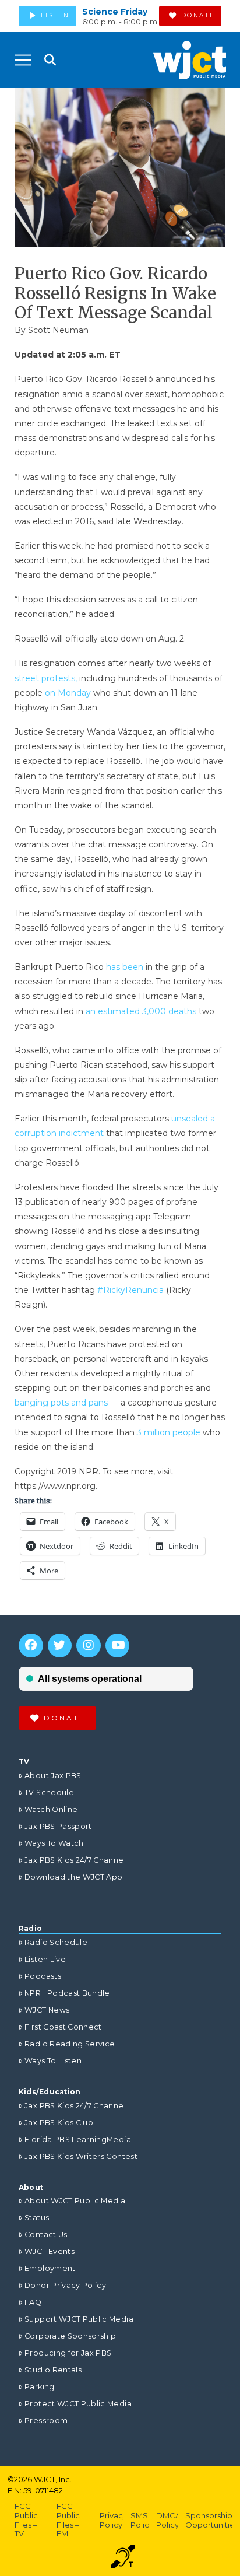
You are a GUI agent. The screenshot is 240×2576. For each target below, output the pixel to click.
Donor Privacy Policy (65, 2285)
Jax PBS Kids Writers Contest (81, 2156)
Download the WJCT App (73, 1877)
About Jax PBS (53, 1776)
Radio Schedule (56, 1942)
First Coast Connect (63, 2027)
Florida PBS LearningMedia (78, 2139)
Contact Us (46, 2235)
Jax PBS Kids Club (59, 2123)
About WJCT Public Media (75, 2201)
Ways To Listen (53, 2061)
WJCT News (47, 2010)
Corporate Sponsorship (70, 2336)
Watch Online (51, 1809)
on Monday (68, 693)
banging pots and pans (61, 1403)
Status (37, 2218)
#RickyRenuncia (132, 1290)
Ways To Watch (54, 1843)
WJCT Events (50, 2251)
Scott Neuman (58, 330)
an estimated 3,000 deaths (141, 1011)
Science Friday (115, 12)
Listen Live (45, 1959)
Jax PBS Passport (58, 1826)
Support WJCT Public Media (79, 2319)
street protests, (46, 678)
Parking (39, 2387)
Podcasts (43, 1976)
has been (126, 967)
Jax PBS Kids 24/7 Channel (75, 1860)
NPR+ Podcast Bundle (67, 1993)
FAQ (33, 2302)
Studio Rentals (53, 2370)
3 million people (169, 1432)
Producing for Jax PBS (68, 2353)
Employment (50, 2268)
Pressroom (46, 2421)
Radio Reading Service (70, 2044)
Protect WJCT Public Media (78, 2404)
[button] (23, 60)
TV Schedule (49, 1792)
